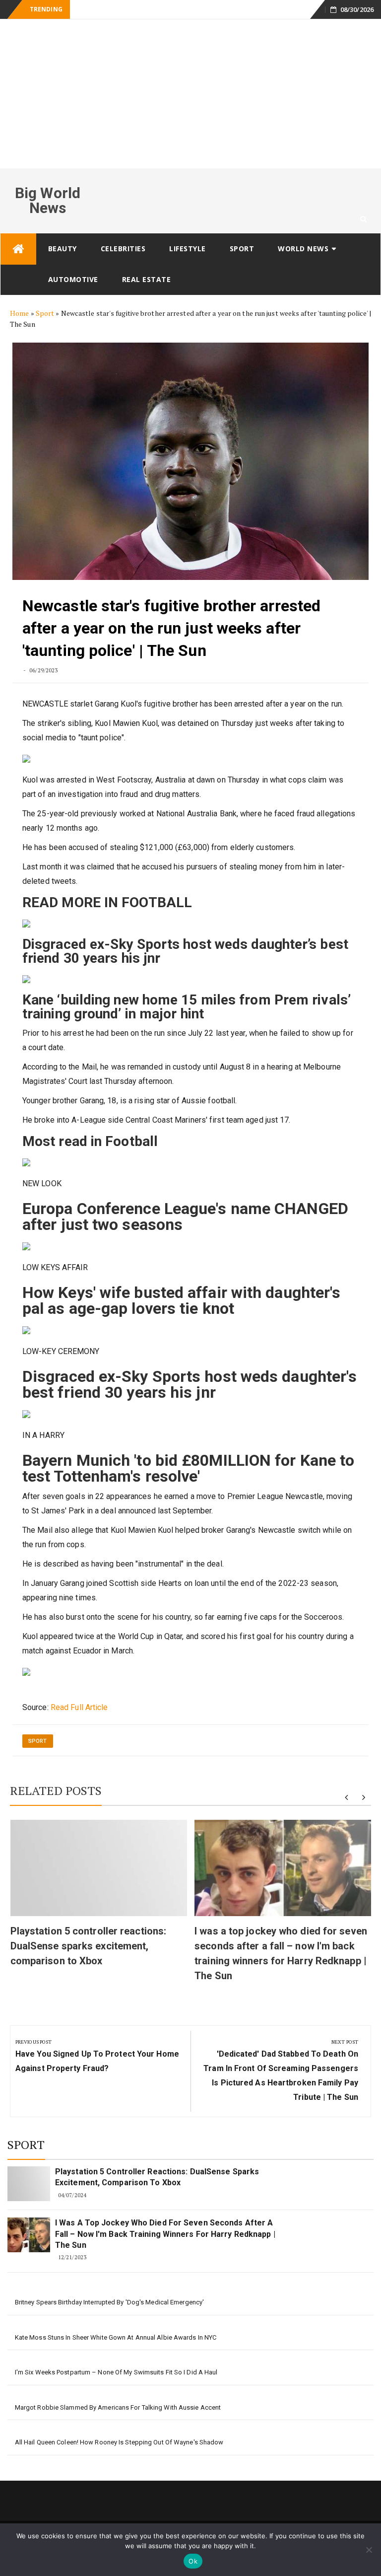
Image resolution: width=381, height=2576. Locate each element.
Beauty (63, 249)
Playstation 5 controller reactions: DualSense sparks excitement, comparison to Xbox (89, 1946)
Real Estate (147, 279)
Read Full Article (79, 1707)
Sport (242, 249)
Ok (193, 2561)
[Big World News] (18, 249)
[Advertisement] (190, 94)
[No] (369, 2550)
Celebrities (123, 249)
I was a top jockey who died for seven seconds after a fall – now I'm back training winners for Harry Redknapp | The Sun (165, 2234)
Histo (83, 10)
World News (303, 249)
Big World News (48, 200)
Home (19, 313)
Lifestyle (188, 249)
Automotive (73, 279)
